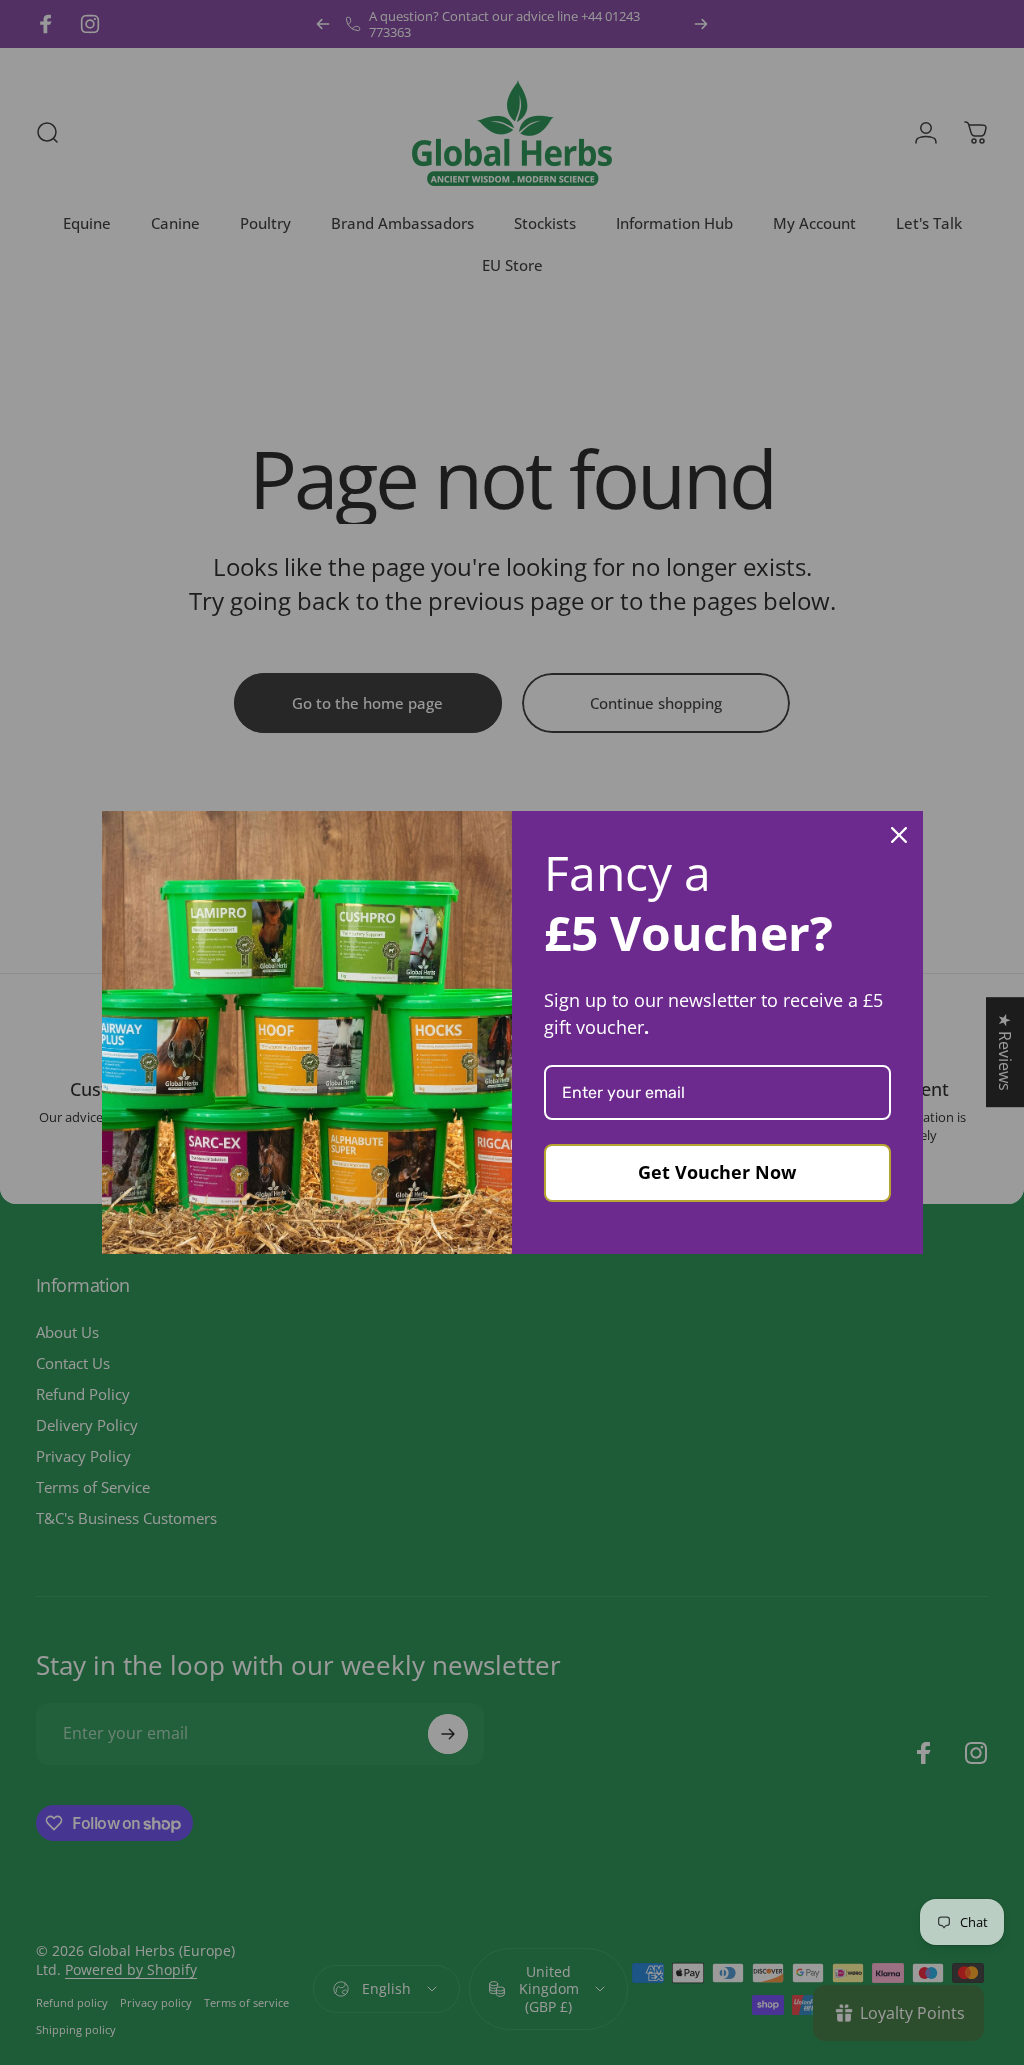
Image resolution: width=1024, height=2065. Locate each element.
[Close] (899, 835)
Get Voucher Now (717, 1172)
